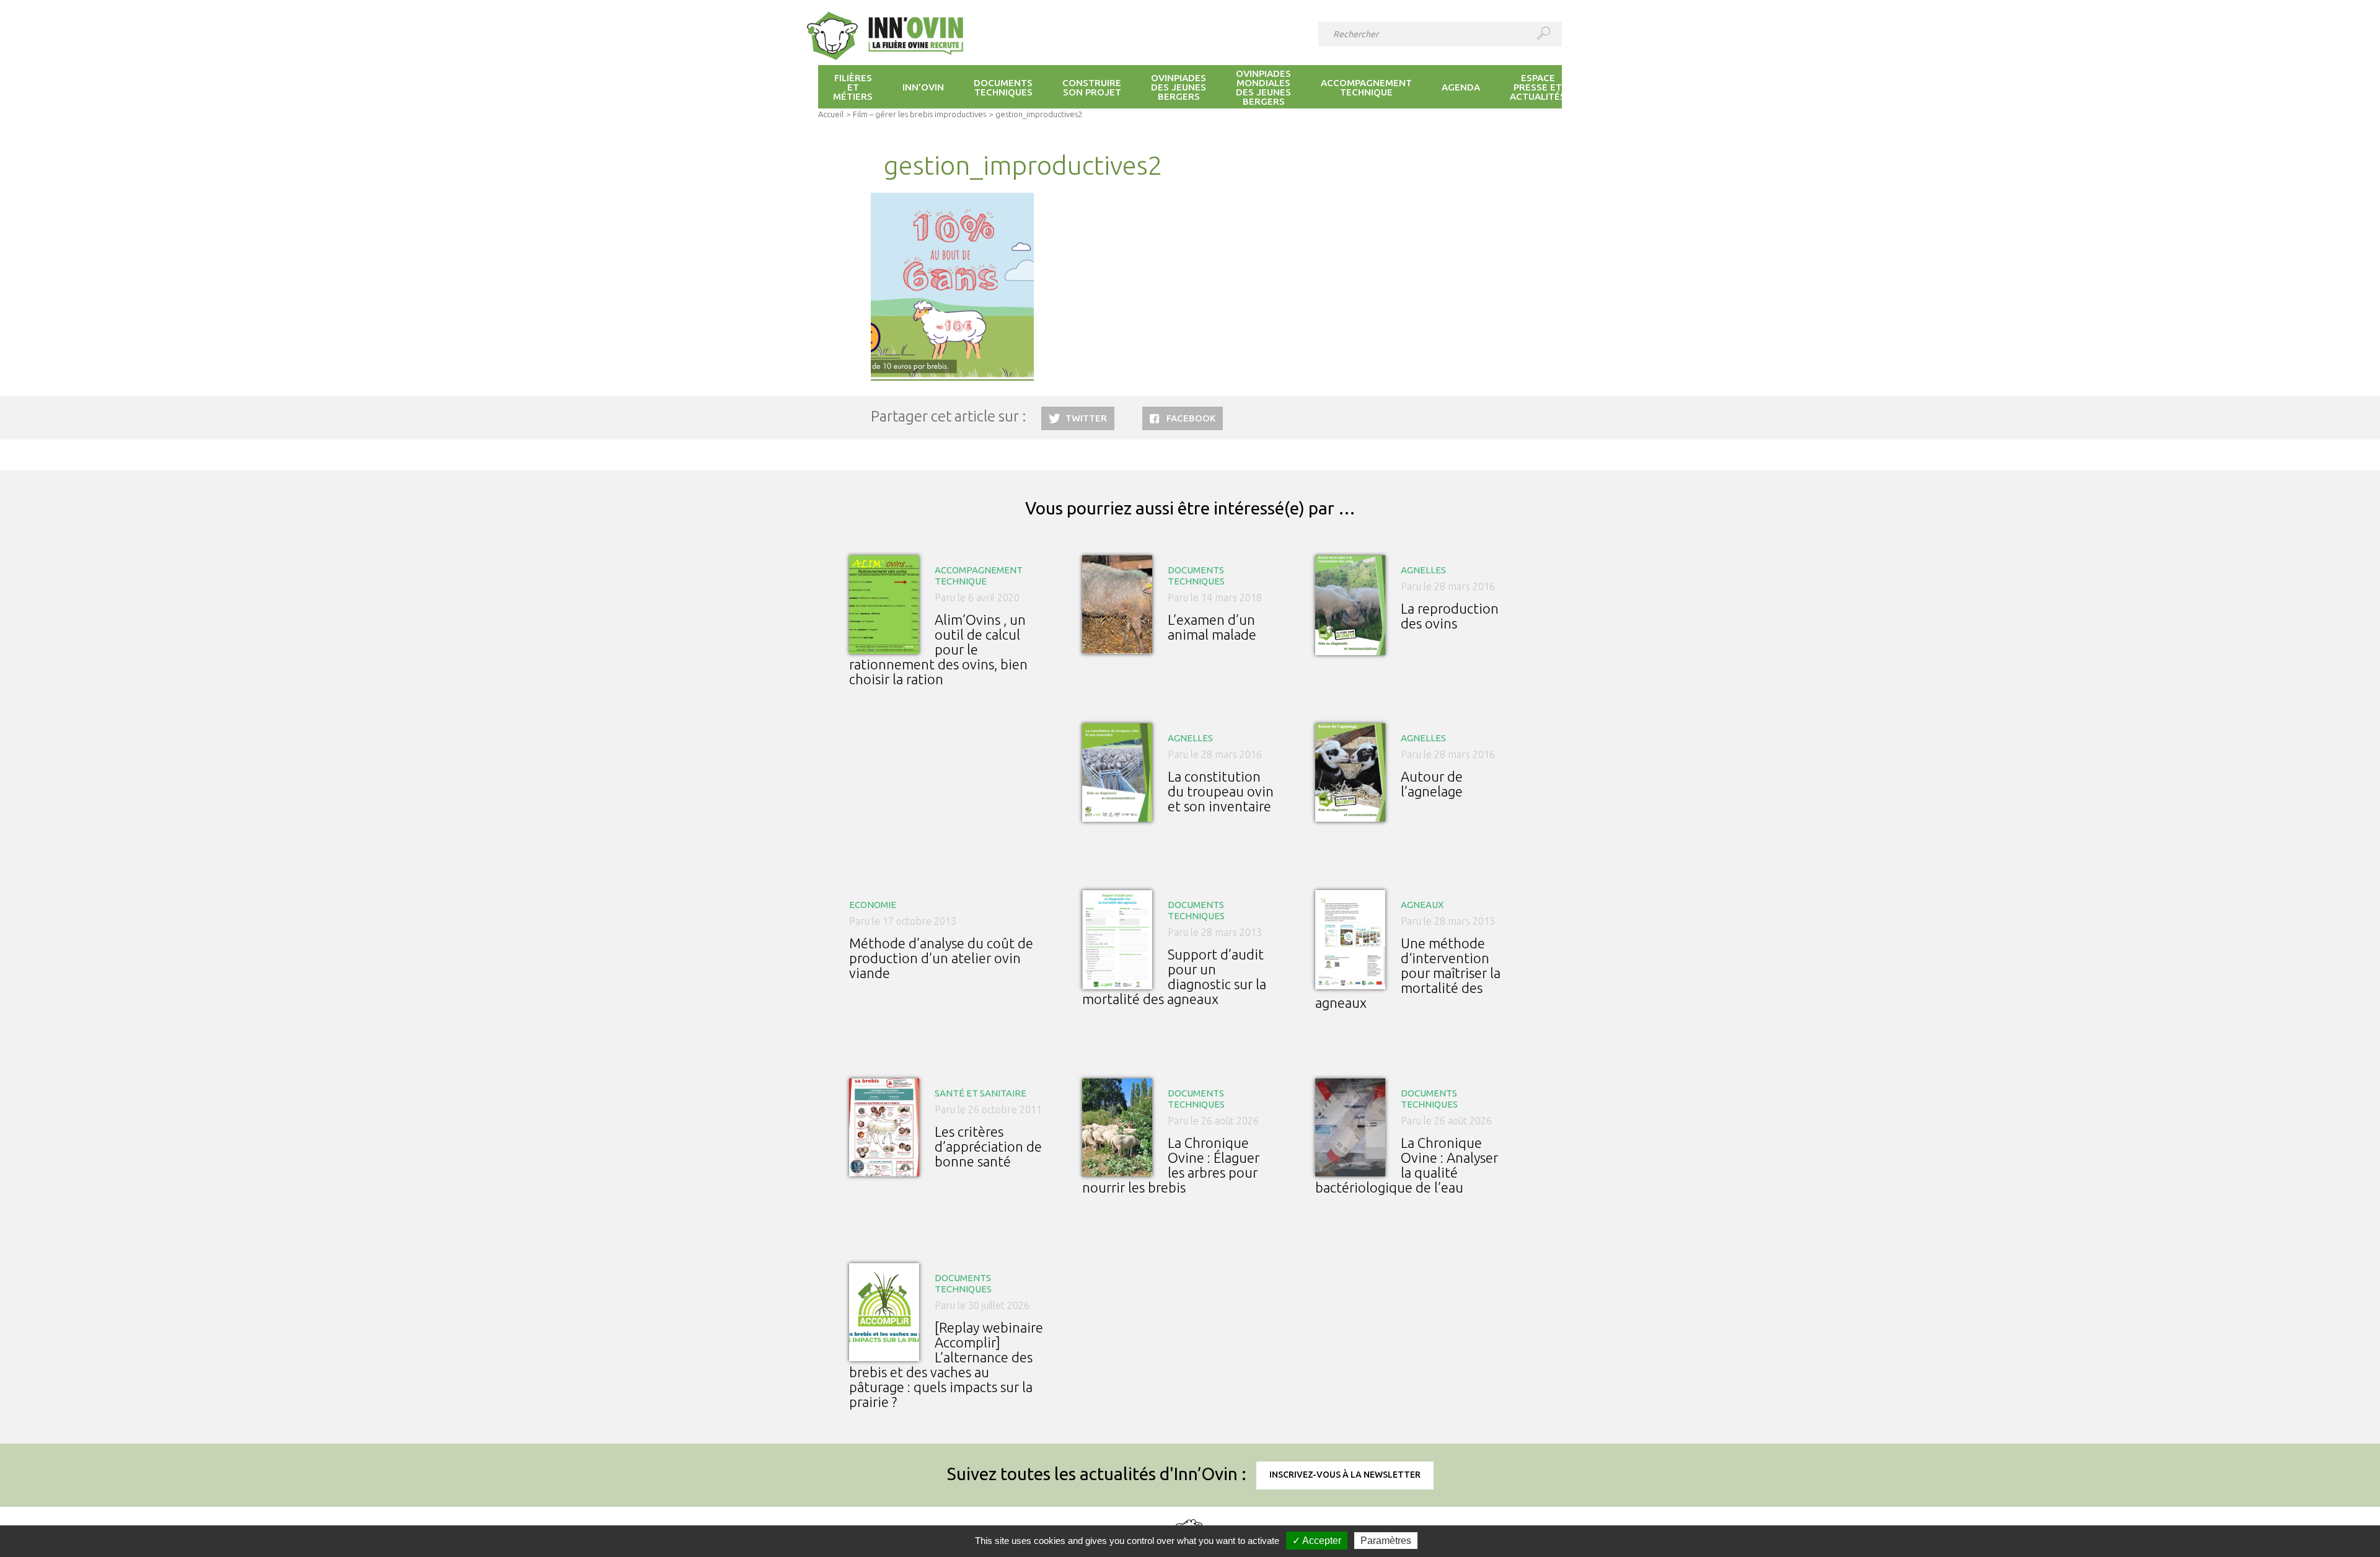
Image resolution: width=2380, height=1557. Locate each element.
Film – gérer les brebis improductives (919, 114)
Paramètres (1386, 1541)
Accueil (831, 114)
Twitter (1086, 418)
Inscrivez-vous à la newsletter (1345, 1475)
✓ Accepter (1317, 1541)
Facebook (1191, 418)
